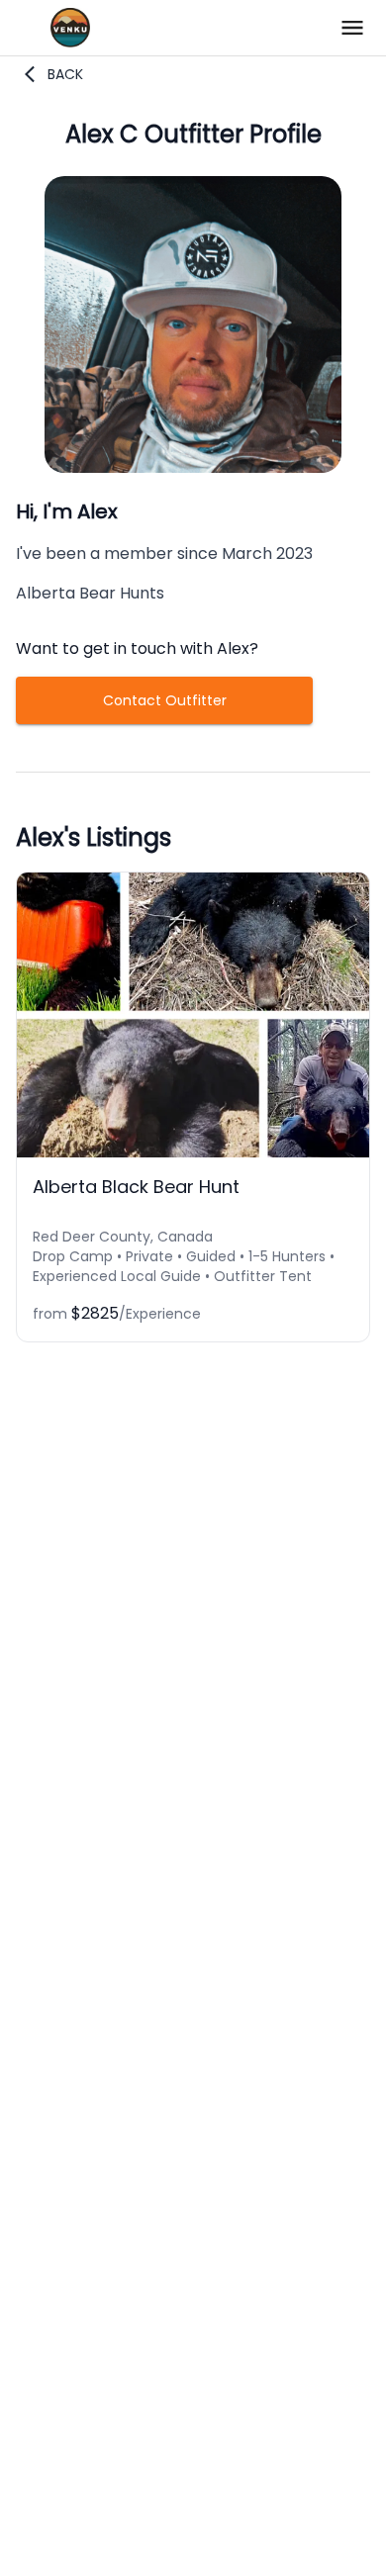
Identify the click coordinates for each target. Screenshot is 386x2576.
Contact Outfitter (165, 700)
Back (65, 74)
